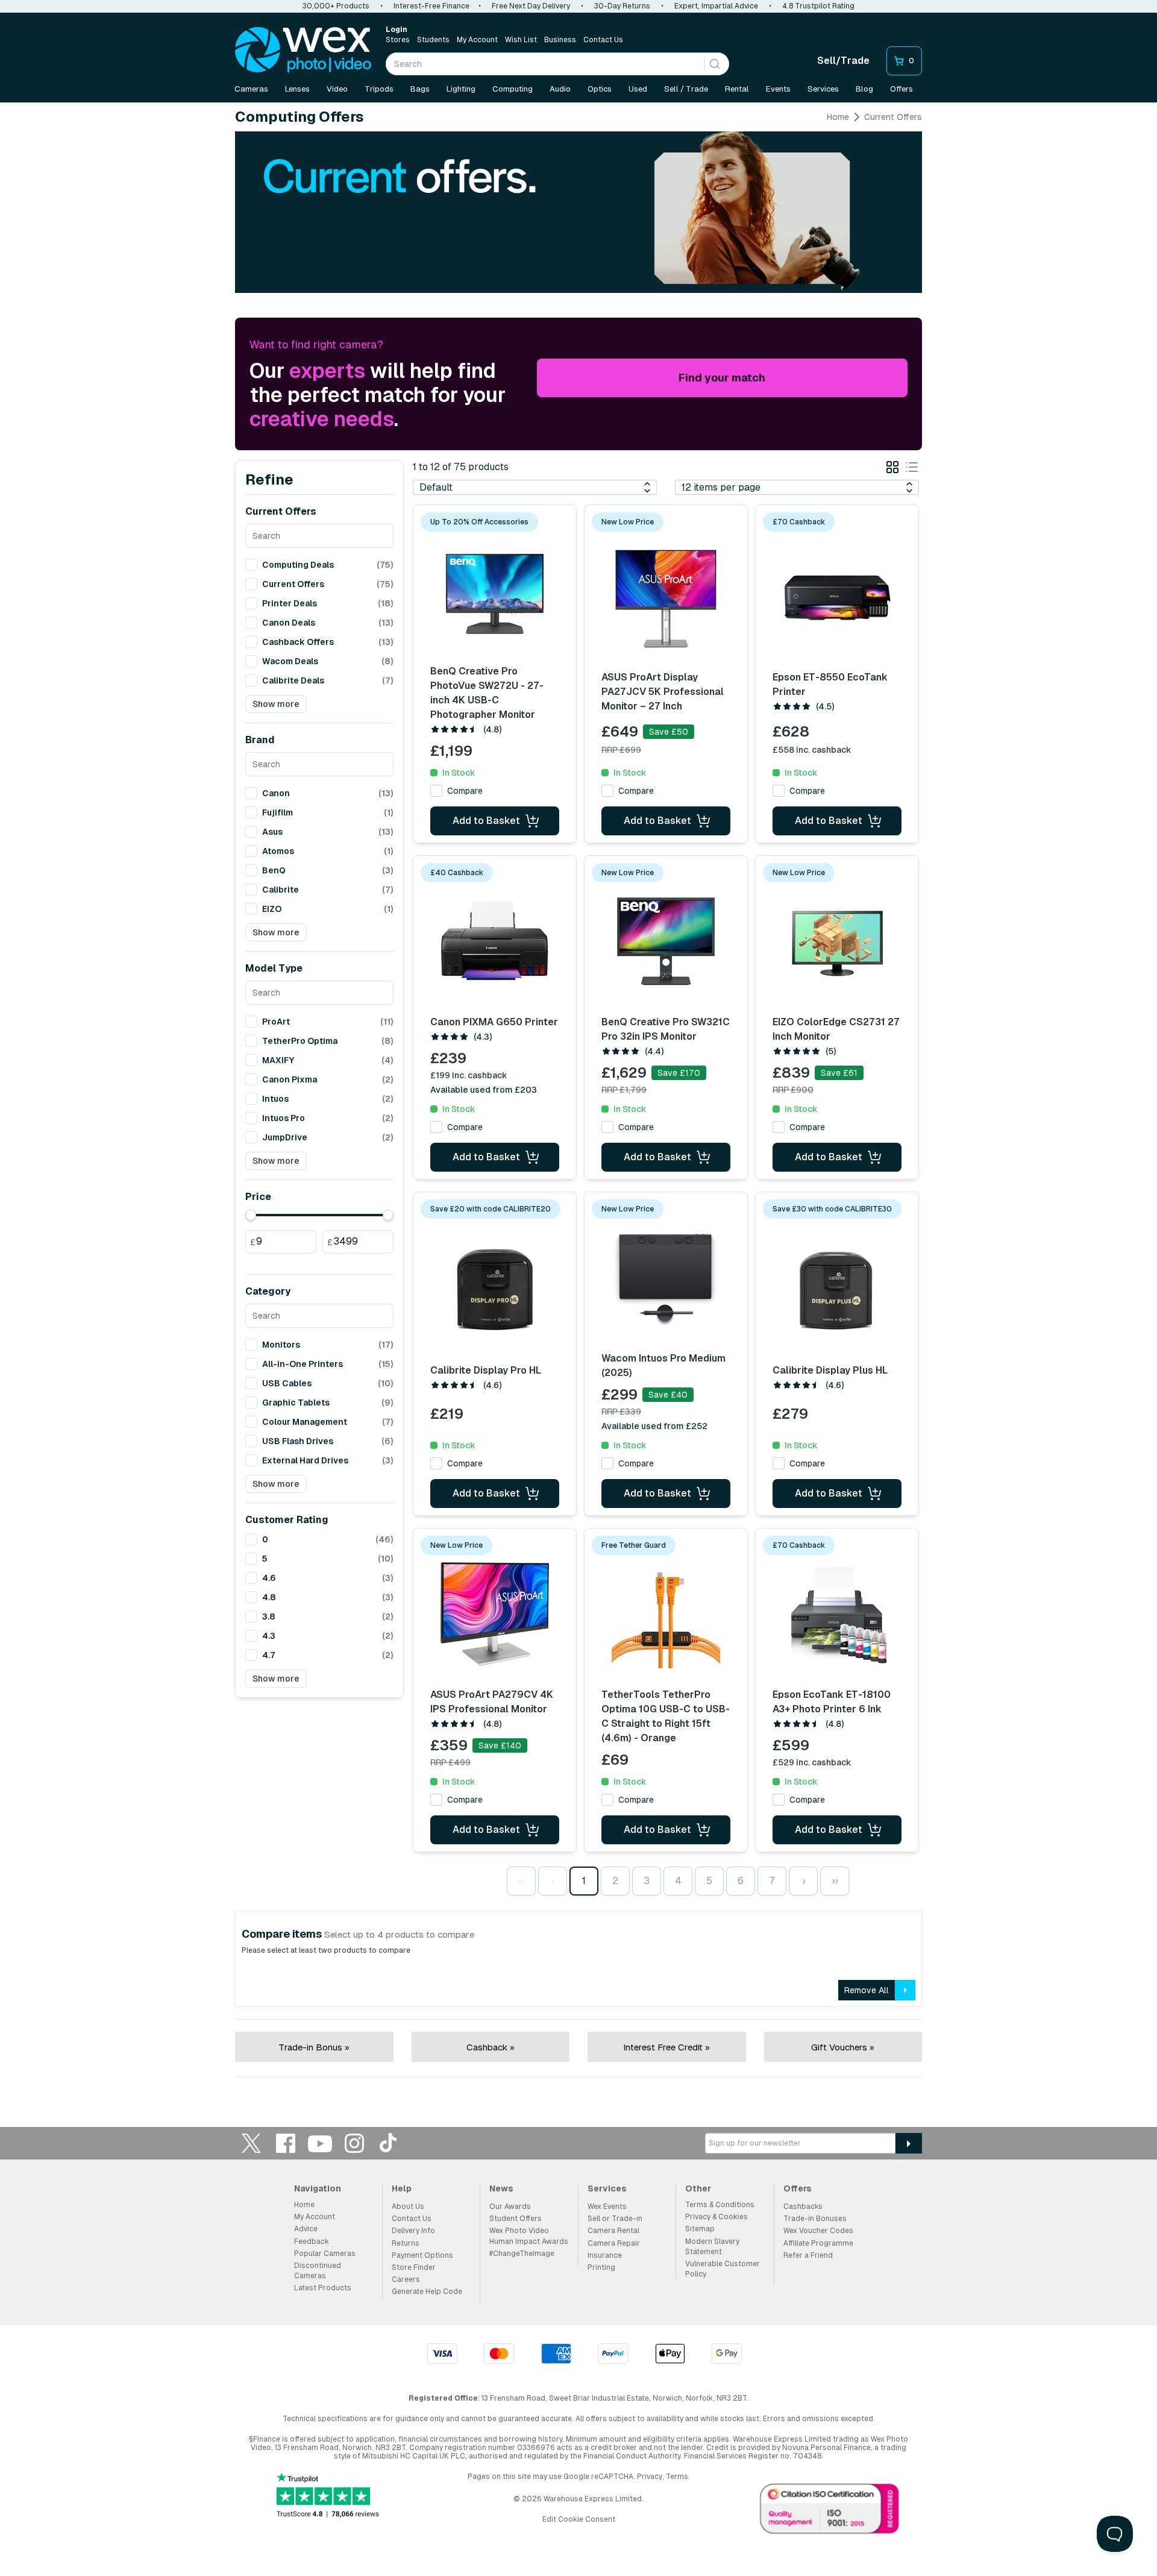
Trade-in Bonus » (314, 2047)
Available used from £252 (654, 1426)
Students (433, 40)
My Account (477, 40)
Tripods (379, 89)
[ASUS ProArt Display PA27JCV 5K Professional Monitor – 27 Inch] (666, 595)
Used (638, 89)
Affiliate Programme (818, 2243)
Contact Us (603, 40)
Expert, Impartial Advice (716, 6)
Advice (306, 2229)
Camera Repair (614, 2243)
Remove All (867, 1990)
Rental (737, 89)
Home (838, 117)
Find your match (722, 378)
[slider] (251, 1215)
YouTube (320, 2143)
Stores (398, 40)
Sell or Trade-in (615, 2219)
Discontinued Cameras (318, 2271)
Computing (513, 89)
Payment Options (422, 2255)
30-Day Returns (622, 6)
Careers (406, 2279)
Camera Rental (613, 2231)
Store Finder (414, 2267)
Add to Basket (486, 821)
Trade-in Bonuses (815, 2219)
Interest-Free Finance (431, 6)
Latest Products (323, 2288)
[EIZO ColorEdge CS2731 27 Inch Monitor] (837, 941)
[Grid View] (892, 469)
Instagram (354, 2143)
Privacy (650, 2477)
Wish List (521, 40)
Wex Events (607, 2207)
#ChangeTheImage (522, 2254)
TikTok (389, 2143)
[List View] (912, 469)
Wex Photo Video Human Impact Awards (529, 2236)
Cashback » (491, 2047)
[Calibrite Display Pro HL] (495, 1287)
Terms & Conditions (720, 2205)
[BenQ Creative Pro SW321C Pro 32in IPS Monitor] (666, 941)
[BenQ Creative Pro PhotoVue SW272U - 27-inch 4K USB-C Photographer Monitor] (495, 591)
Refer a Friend (808, 2255)
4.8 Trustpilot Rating (818, 6)
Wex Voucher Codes (818, 2231)
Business (560, 40)
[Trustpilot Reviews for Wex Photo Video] (328, 2496)
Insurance (605, 2255)
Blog (864, 89)
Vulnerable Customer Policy (723, 2269)
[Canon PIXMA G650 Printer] (495, 941)
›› (835, 1881)
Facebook (286, 2143)
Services (823, 89)
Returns (406, 2243)
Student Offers (516, 2219)
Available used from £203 (484, 1090)
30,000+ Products (336, 6)
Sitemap (700, 2229)
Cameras (251, 89)
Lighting (461, 89)
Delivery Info (413, 2231)
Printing (601, 2267)
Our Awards (510, 2207)
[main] (578, 1099)
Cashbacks (803, 2207)
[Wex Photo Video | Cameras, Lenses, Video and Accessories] (303, 50)
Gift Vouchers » (843, 2047)
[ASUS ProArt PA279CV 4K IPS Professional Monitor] (495, 1614)
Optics (600, 89)
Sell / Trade (686, 89)
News (501, 2188)
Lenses (297, 89)
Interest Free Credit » (666, 2047)
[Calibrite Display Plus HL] (837, 1287)
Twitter (251, 2143)
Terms (677, 2477)
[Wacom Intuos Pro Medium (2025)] (666, 1278)
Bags (420, 89)
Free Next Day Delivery (531, 6)
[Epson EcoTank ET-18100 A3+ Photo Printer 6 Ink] (837, 1614)
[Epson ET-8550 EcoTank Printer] (837, 595)
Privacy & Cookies (716, 2217)
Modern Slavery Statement (712, 2247)
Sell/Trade (843, 61)
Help (402, 2188)
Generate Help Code (427, 2292)
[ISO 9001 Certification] (830, 2512)
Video (337, 89)
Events (778, 89)
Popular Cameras (325, 2254)
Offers (901, 89)
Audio (560, 89)
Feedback (312, 2241)
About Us (408, 2207)
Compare (465, 791)
